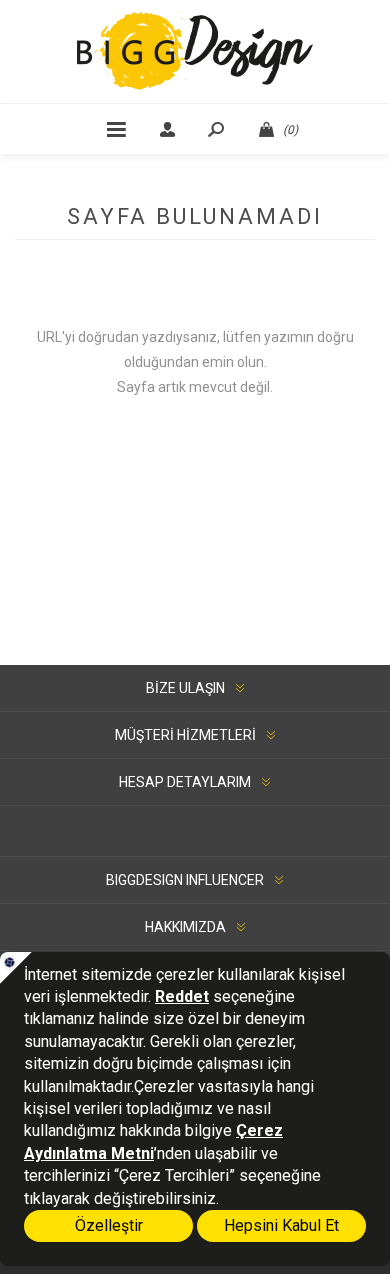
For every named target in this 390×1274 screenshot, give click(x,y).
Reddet (182, 996)
